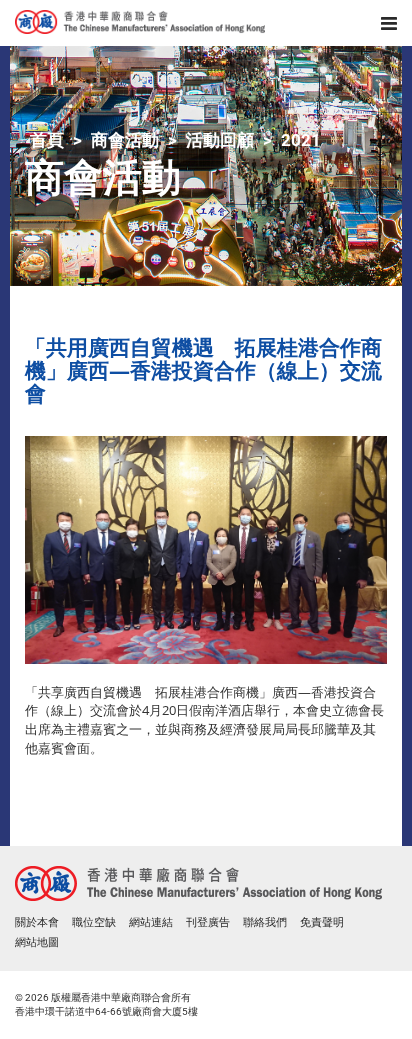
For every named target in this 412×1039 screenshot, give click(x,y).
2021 (301, 140)
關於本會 (37, 922)
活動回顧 (220, 140)
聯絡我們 (265, 922)
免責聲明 (322, 922)
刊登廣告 (208, 922)
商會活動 (125, 140)
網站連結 (151, 922)
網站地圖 (37, 942)
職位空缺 (94, 922)
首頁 (47, 140)
